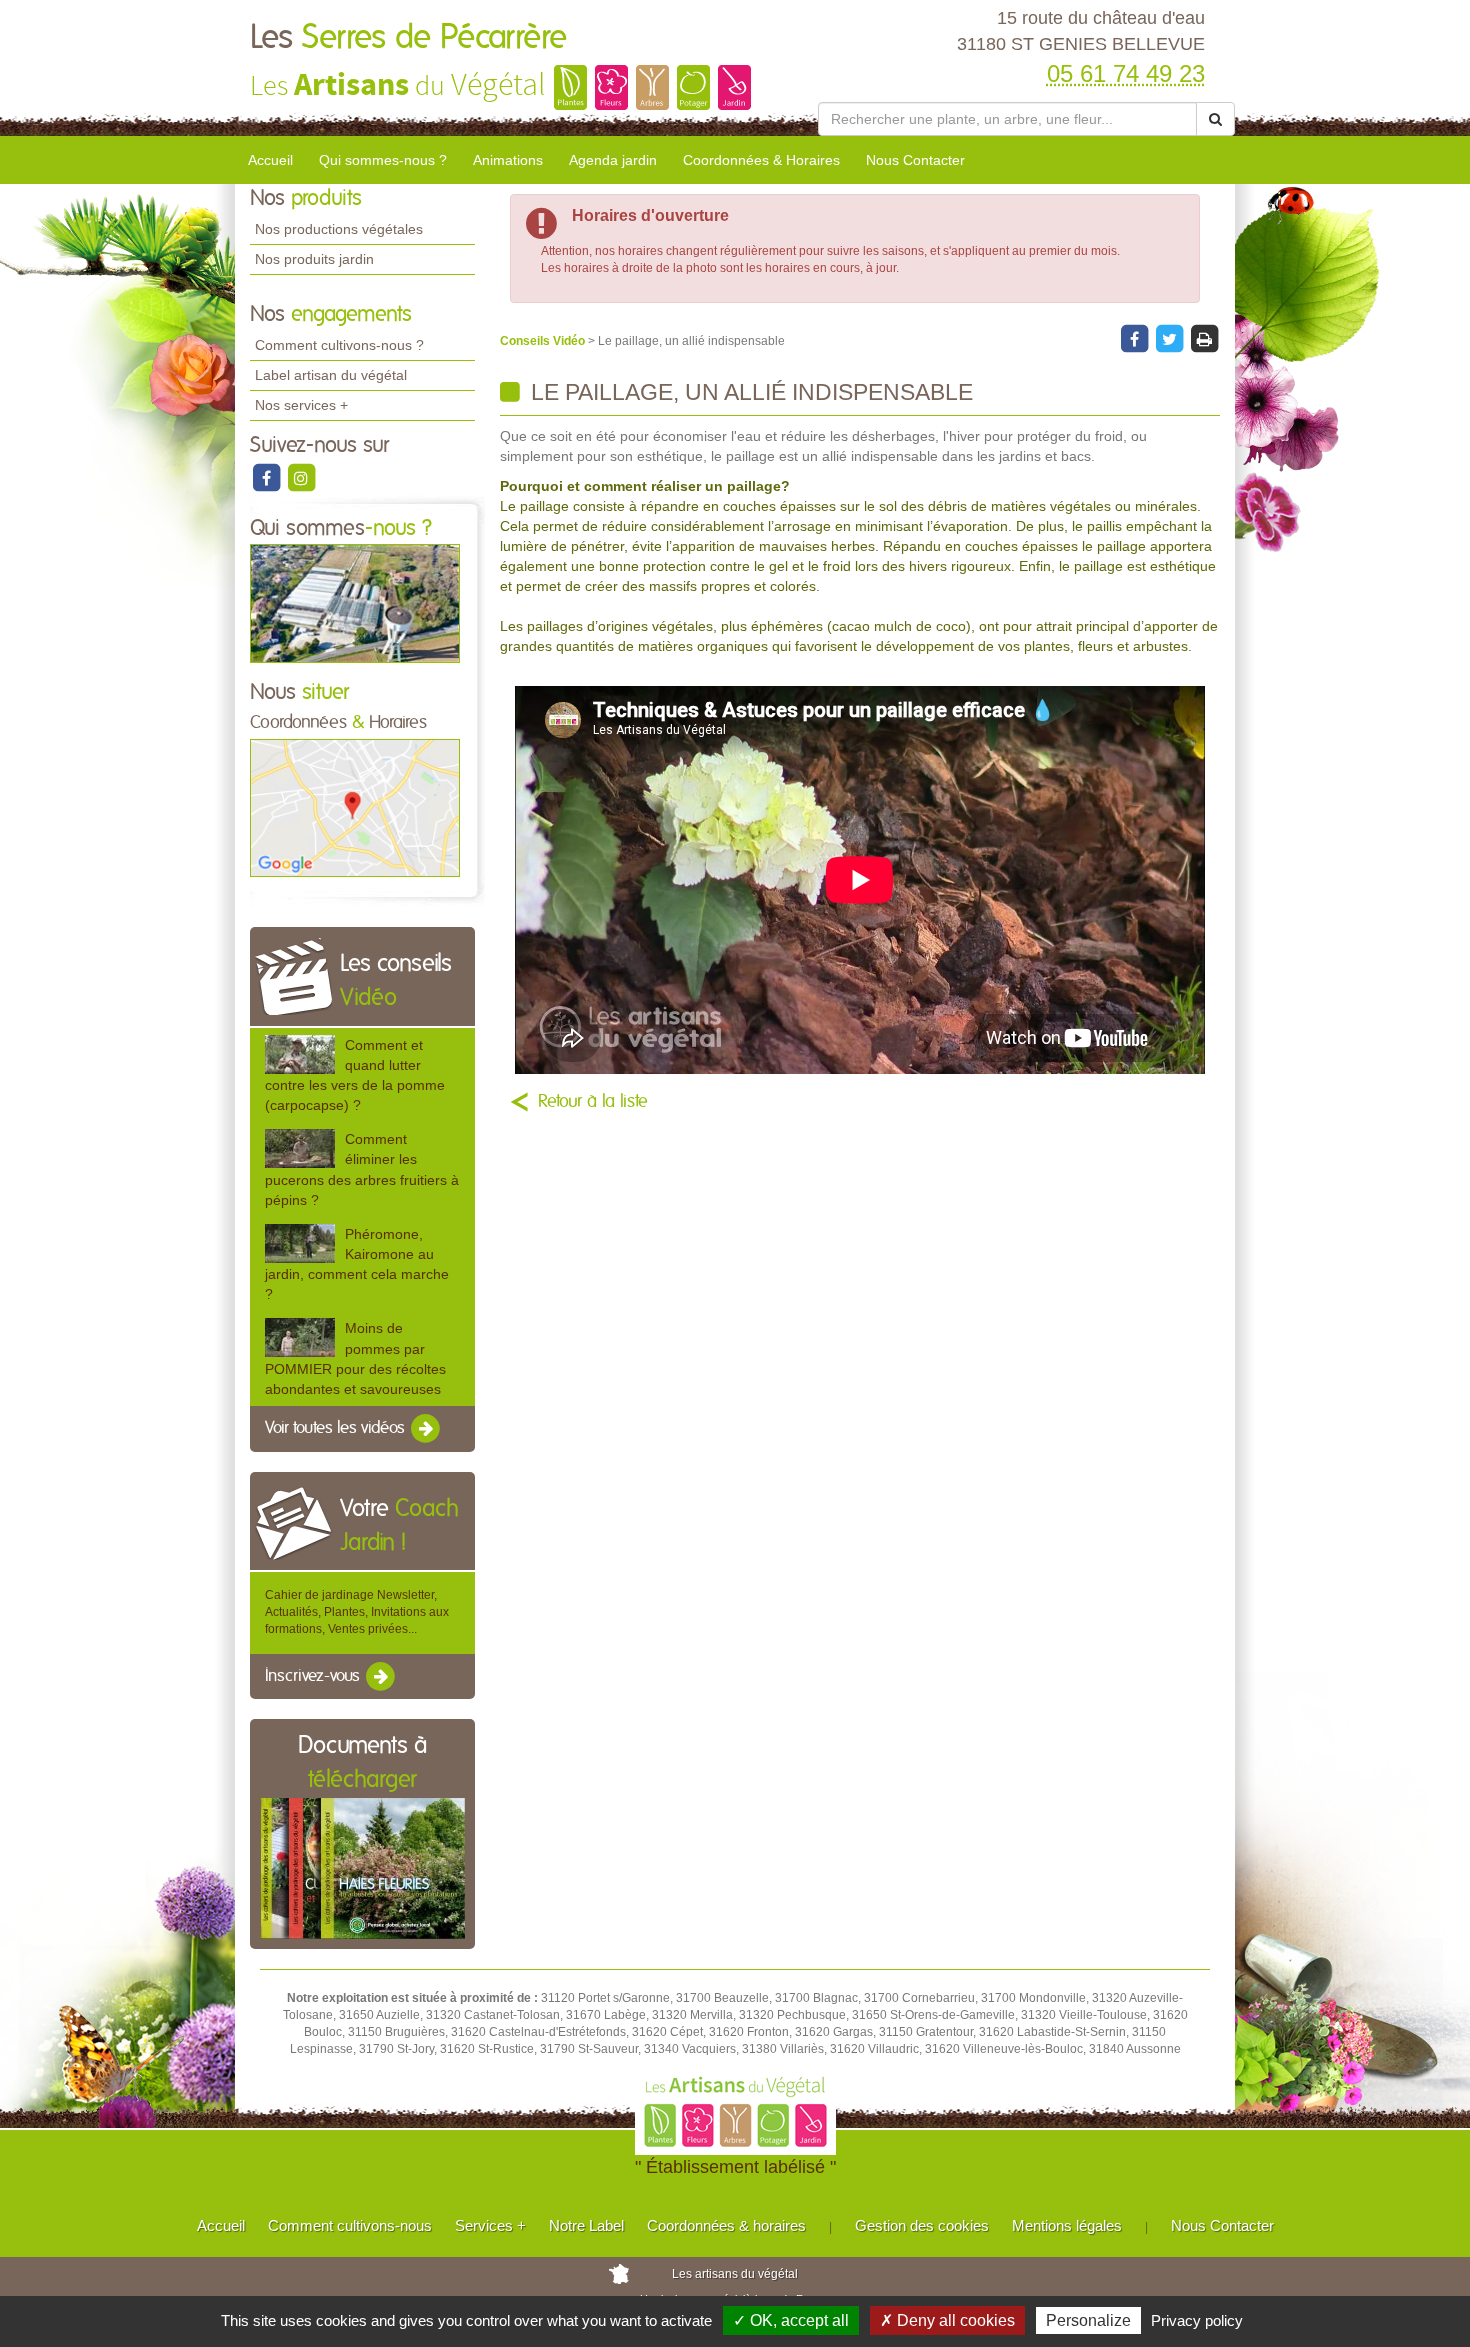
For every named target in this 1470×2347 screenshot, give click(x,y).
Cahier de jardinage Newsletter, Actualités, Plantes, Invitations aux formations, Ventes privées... (357, 1612)
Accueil (270, 160)
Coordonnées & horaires (726, 2225)
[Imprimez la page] (1204, 338)
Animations (508, 160)
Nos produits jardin (314, 259)
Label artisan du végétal (331, 375)
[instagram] (301, 477)
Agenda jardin (613, 160)
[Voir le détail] (300, 1054)
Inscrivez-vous (314, 1676)
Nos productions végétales (339, 229)
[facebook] (267, 477)
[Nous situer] (355, 807)
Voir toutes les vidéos (337, 1428)
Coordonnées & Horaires (761, 160)
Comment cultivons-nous (350, 2225)
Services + (490, 2225)
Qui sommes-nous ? (383, 160)
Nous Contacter (915, 160)
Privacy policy (1197, 2320)
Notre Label (586, 2225)
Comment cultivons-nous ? (339, 345)
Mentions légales (1067, 2225)
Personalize (1088, 2320)
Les (408, 38)
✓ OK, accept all (791, 2320)
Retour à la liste (593, 1102)
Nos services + (301, 405)
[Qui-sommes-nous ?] (355, 603)
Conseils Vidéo (544, 341)
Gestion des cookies (922, 2225)
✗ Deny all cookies (947, 2320)
